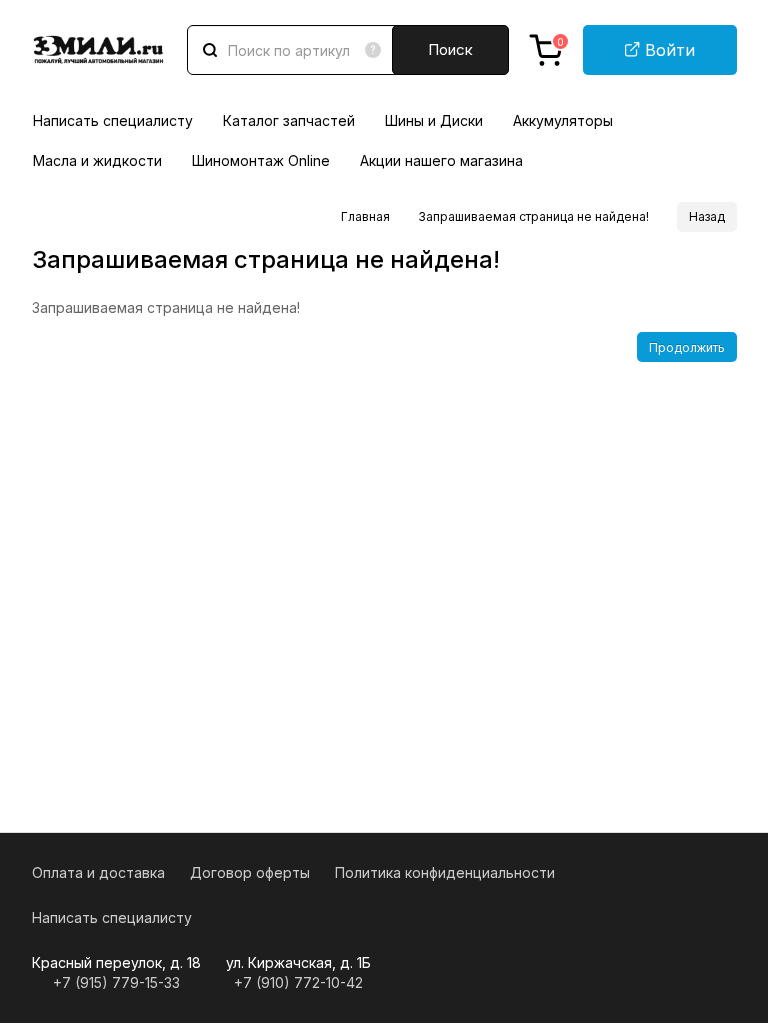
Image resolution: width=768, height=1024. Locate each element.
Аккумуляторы (563, 120)
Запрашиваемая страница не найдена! (533, 216)
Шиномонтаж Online (261, 160)
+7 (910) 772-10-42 (298, 982)
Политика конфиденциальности (445, 872)
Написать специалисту (113, 120)
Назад (707, 216)
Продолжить (687, 347)
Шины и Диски (434, 120)
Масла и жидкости (97, 160)
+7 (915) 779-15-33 (116, 982)
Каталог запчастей (289, 120)
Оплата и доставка (98, 872)
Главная (365, 216)
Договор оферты (250, 872)
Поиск (450, 49)
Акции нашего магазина (441, 160)
